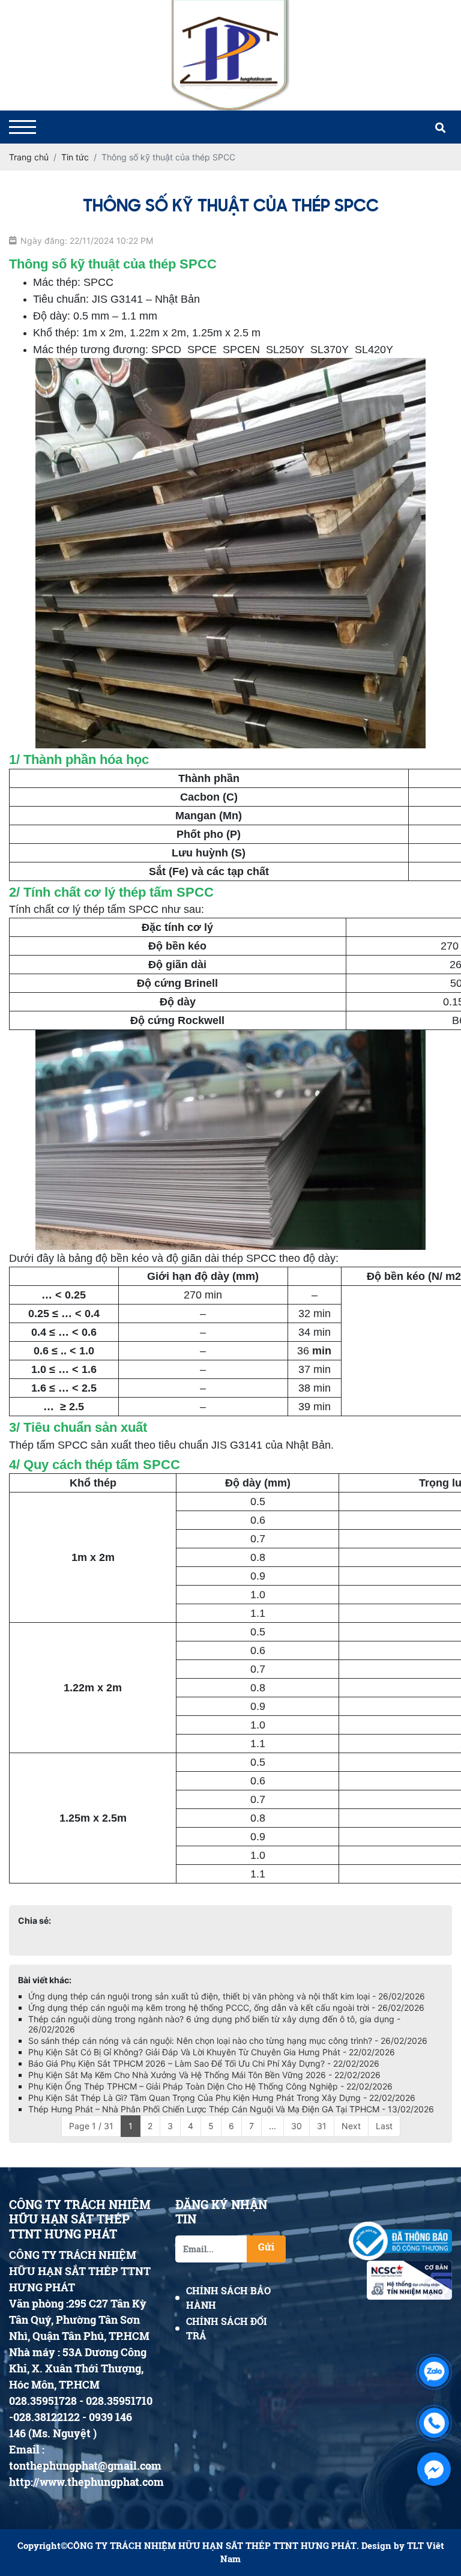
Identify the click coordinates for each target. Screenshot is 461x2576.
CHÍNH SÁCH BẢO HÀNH (228, 2298)
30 (297, 2126)
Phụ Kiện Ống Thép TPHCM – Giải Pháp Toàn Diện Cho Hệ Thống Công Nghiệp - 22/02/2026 (210, 2086)
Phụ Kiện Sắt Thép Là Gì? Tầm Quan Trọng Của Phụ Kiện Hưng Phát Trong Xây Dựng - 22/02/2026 (222, 2098)
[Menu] (23, 127)
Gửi (266, 2247)
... (273, 2126)
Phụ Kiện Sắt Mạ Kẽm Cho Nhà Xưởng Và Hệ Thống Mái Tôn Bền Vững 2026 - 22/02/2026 (204, 2075)
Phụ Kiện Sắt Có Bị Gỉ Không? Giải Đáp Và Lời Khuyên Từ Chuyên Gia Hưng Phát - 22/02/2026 (212, 2052)
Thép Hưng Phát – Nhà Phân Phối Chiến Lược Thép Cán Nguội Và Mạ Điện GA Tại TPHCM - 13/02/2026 (231, 2109)
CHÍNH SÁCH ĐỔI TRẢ (227, 2328)
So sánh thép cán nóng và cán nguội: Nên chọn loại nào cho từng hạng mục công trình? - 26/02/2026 (228, 2041)
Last (384, 2126)
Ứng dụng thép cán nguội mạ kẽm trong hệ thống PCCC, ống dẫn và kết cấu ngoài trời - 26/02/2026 (226, 2008)
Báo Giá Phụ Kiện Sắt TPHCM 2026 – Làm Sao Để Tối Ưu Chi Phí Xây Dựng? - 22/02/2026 (204, 2063)
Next (351, 2126)
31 (322, 2126)
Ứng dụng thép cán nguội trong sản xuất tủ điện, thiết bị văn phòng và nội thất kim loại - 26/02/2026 (227, 1996)
